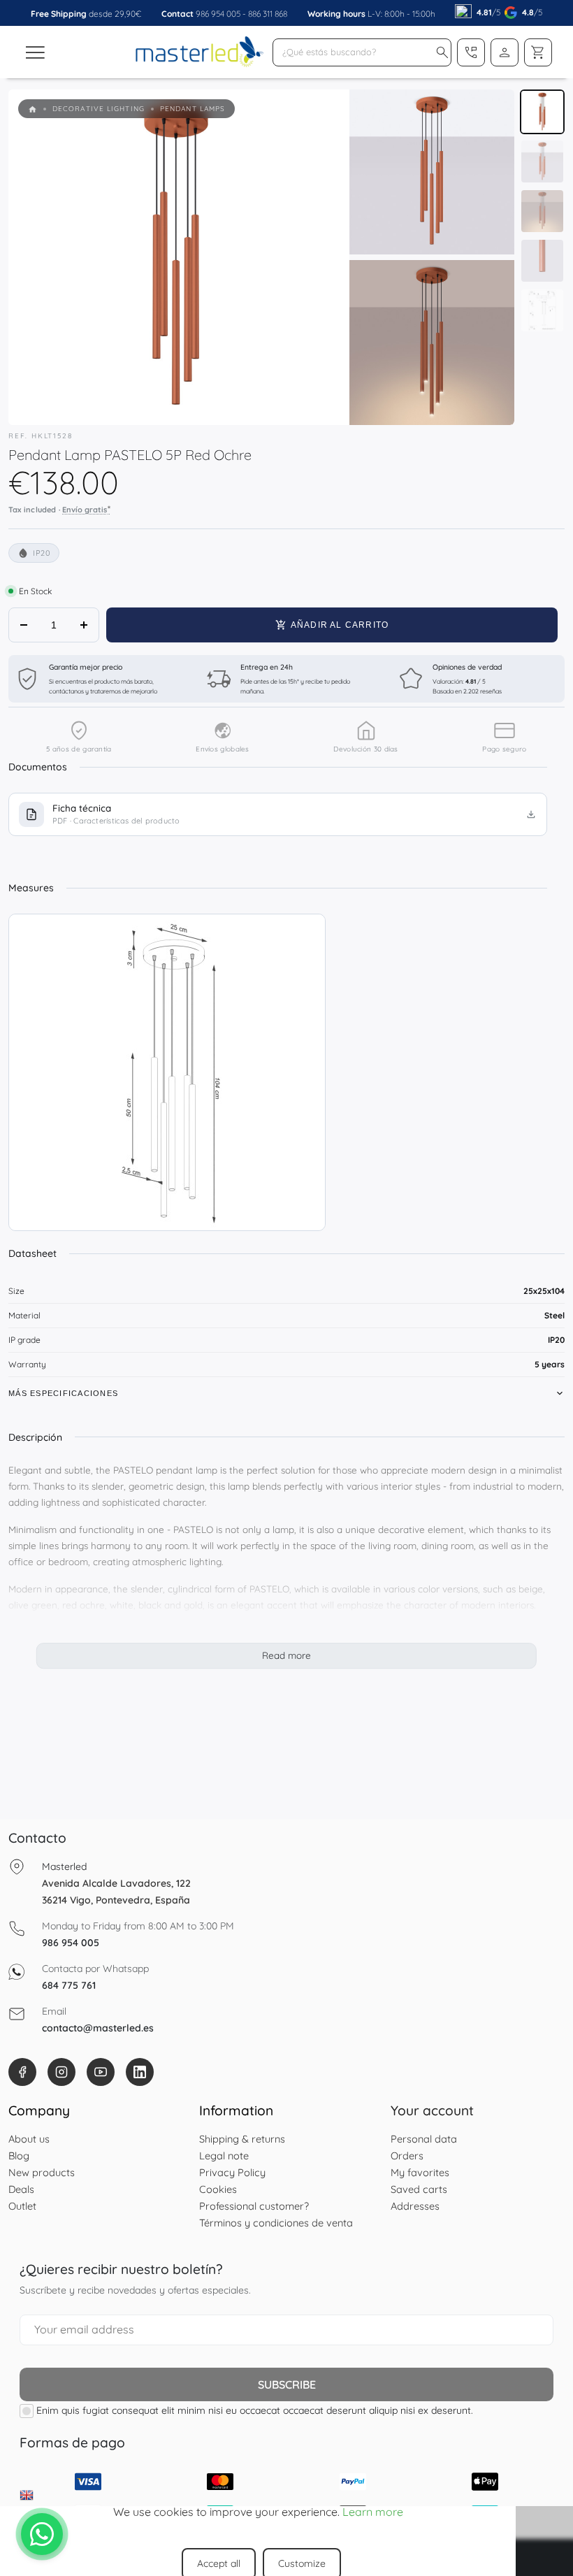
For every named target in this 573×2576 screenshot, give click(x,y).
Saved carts (419, 2189)
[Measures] (167, 1072)
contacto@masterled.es (98, 2028)
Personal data (424, 2139)
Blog (19, 2156)
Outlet (22, 2206)
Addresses (415, 2206)
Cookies (218, 2189)
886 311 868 (268, 14)
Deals (21, 2189)
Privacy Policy (232, 2172)
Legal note (224, 2156)
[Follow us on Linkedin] (140, 2072)
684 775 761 (69, 1985)
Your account (432, 2110)
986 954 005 (218, 14)
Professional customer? (254, 2206)
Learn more (373, 2512)
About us (29, 2139)
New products (42, 2172)
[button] (442, 52)
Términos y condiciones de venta (276, 2223)
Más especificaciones (63, 1393)
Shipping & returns (242, 2139)
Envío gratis (86, 509)
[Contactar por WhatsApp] (42, 2534)
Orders (407, 2156)
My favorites (420, 2172)
